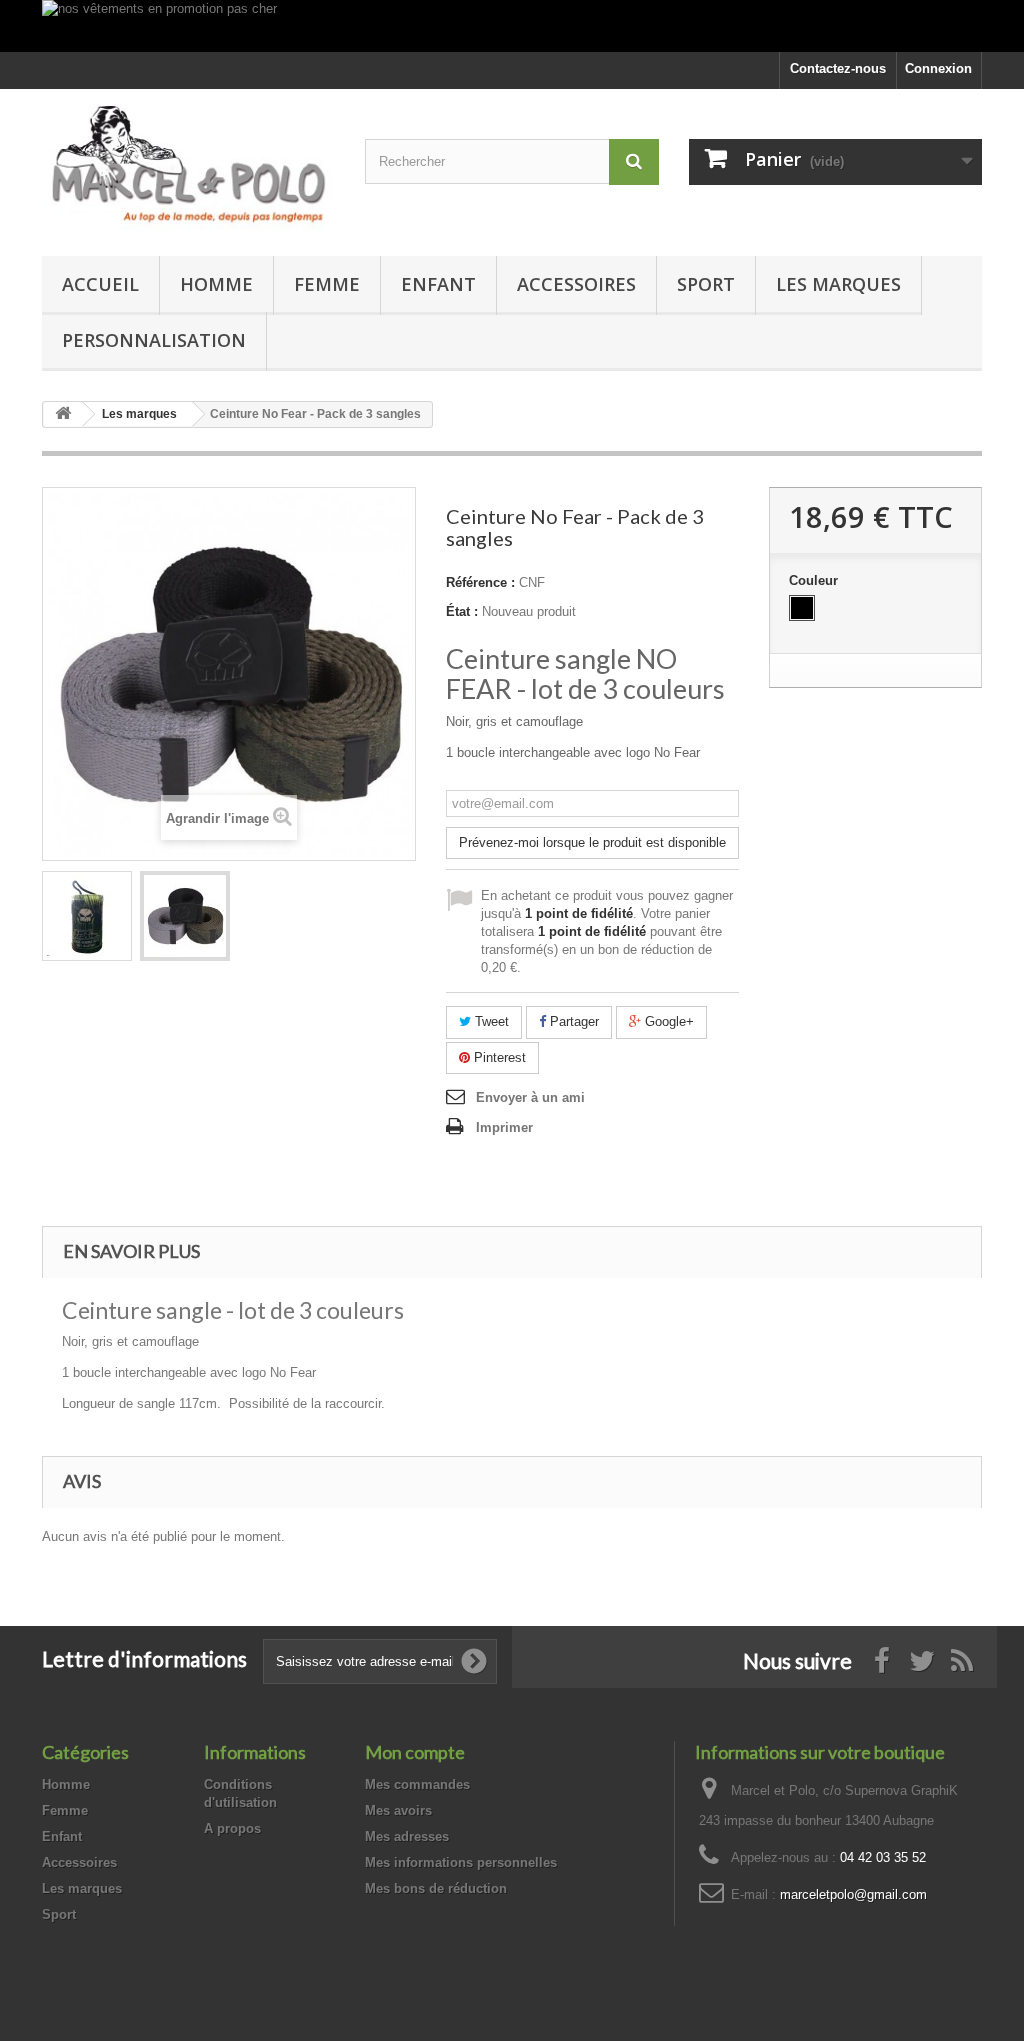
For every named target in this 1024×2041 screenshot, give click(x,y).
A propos (232, 1828)
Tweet (490, 1021)
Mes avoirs (398, 1810)
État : (462, 611)
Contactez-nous (838, 68)
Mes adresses (407, 1836)
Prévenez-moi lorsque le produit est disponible (592, 842)
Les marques (838, 284)
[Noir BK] (802, 608)
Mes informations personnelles (461, 1862)
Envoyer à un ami (530, 1097)
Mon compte (415, 1752)
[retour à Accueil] (63, 414)
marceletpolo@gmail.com (853, 1894)
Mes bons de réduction (436, 1888)
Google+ (667, 1021)
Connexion (938, 68)
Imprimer (504, 1127)
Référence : (480, 582)
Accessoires (576, 284)
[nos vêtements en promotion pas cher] (512, 26)
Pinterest (498, 1057)
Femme (327, 284)
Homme (216, 284)
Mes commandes (417, 1784)
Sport (706, 284)
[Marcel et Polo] (188, 167)
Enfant (438, 284)
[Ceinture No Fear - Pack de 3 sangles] (87, 916)
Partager (572, 1021)
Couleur (815, 580)
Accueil (100, 284)
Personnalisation (154, 340)
